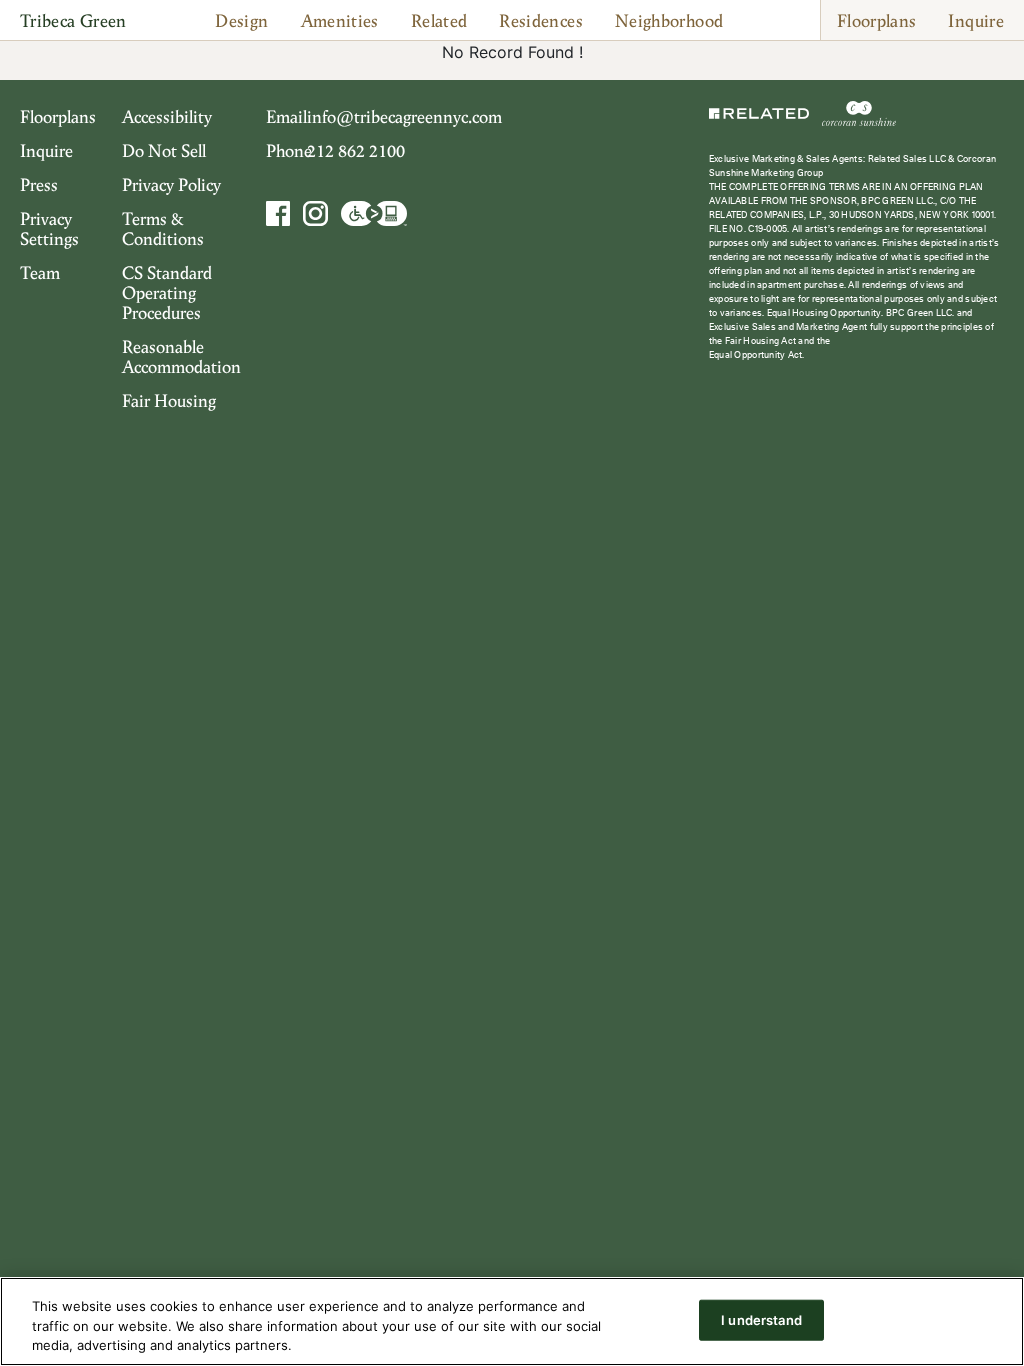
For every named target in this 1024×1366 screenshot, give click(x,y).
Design (241, 20)
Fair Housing (169, 400)
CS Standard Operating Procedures (167, 292)
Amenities (340, 20)
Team (40, 272)
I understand (761, 1319)
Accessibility (167, 116)
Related (439, 20)
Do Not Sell (164, 150)
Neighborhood (669, 20)
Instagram (315, 213)
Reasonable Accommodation (181, 356)
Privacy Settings (49, 228)
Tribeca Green (73, 20)
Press (39, 184)
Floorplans (877, 20)
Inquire (976, 20)
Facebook (280, 213)
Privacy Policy (171, 184)
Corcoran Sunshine (859, 113)
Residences (541, 20)
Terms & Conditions (163, 228)
